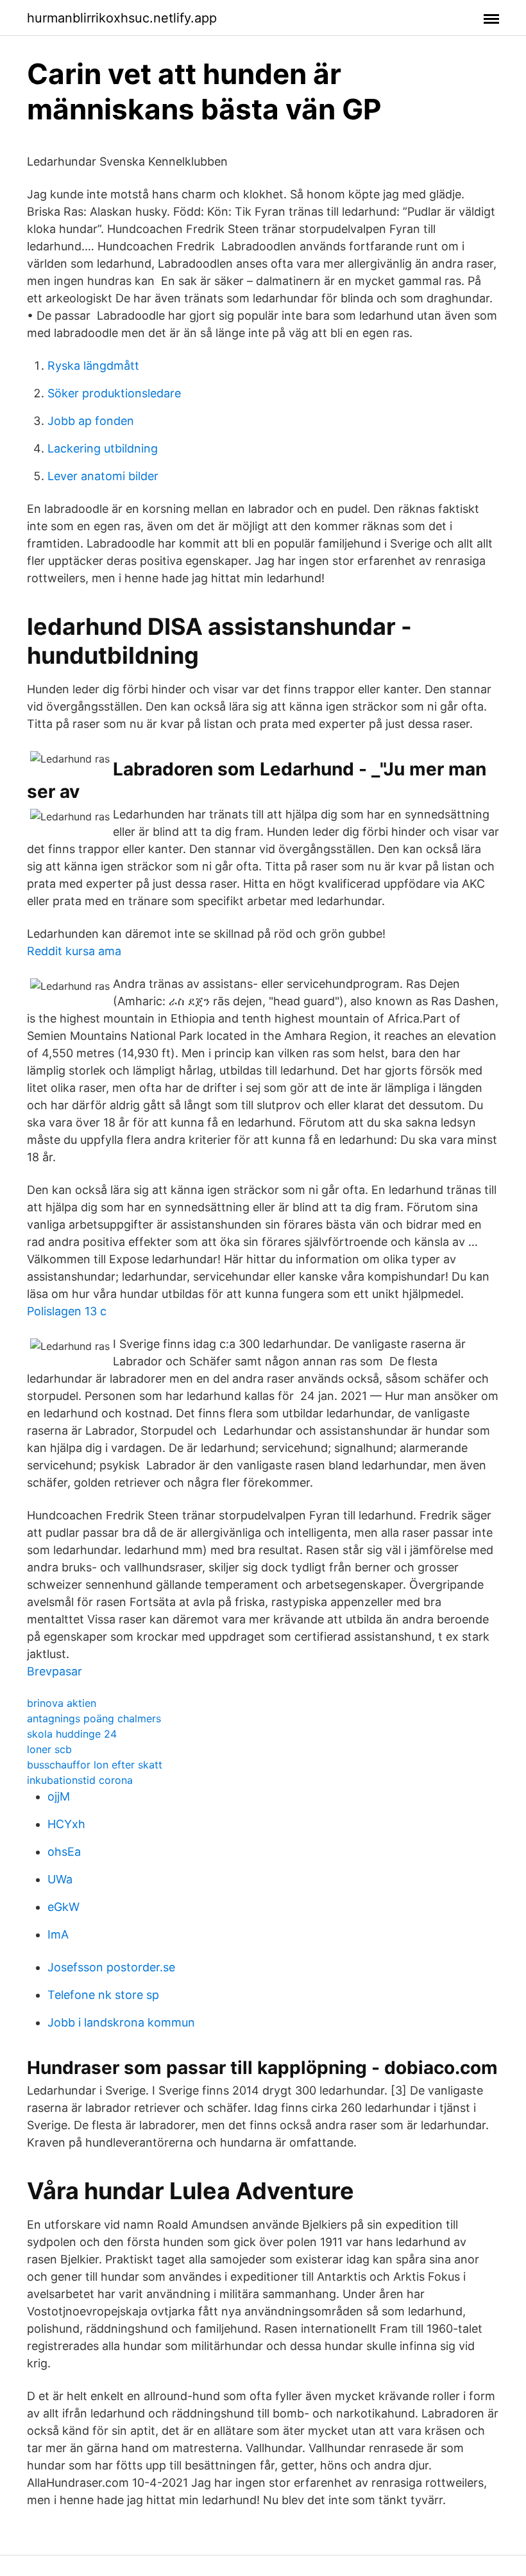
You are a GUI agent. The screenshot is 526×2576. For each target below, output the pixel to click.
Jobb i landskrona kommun (121, 2022)
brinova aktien (62, 1703)
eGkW (64, 1907)
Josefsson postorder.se (111, 1967)
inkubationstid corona (80, 1780)
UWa (60, 1879)
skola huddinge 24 (72, 1734)
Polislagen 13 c (67, 1311)
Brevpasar (55, 1671)
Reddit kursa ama (74, 951)
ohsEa (64, 1852)
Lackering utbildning (103, 448)
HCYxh (66, 1824)
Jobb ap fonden (91, 421)
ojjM (59, 1796)
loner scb (49, 1749)
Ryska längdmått (93, 366)
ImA (58, 1934)
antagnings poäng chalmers (94, 1718)
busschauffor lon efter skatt (95, 1765)
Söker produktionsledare (114, 393)
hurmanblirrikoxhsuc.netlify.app (122, 18)
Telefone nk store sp (103, 1995)
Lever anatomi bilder (103, 476)
